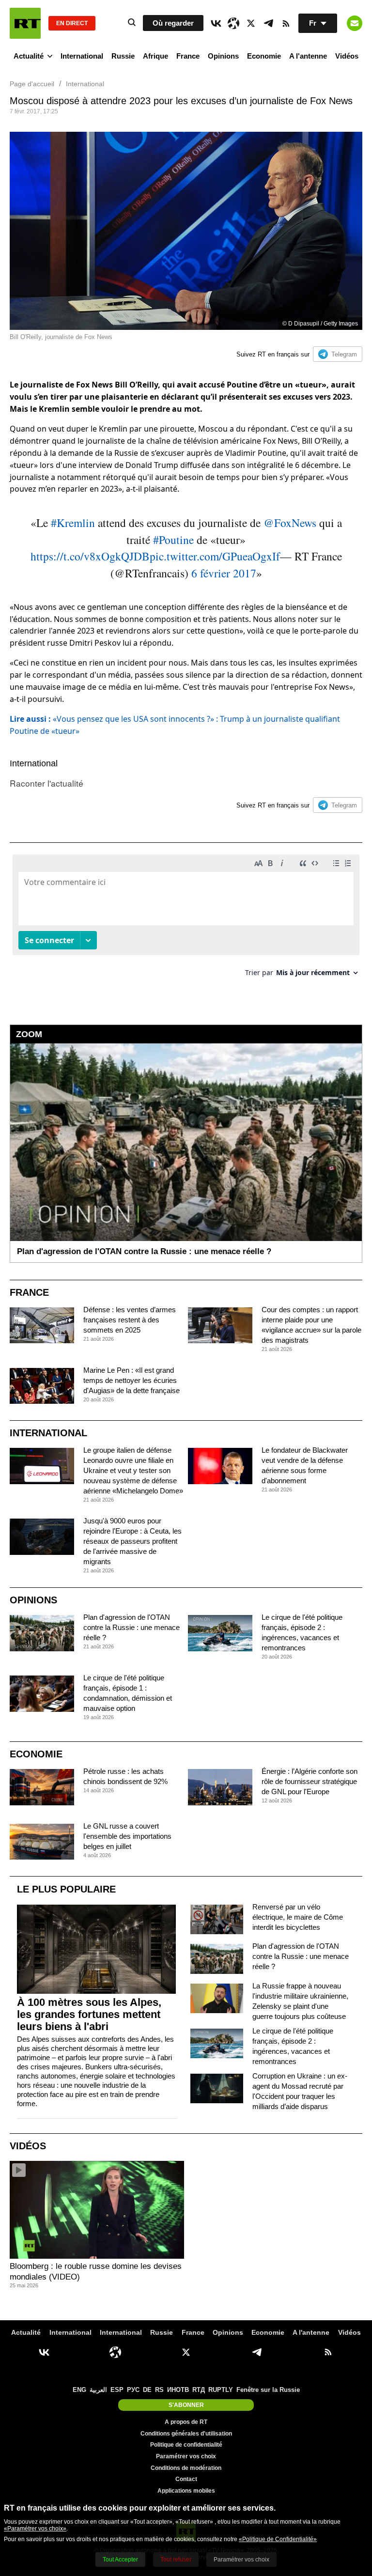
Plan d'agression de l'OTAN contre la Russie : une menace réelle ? (132, 1627)
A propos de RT (186, 2422)
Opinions (223, 56)
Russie (123, 56)
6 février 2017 (224, 573)
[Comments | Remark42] (186, 919)
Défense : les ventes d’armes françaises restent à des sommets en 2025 (130, 1320)
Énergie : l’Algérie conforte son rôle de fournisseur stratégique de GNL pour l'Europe (310, 1781)
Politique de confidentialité (186, 2445)
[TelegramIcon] (268, 23)
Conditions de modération (186, 2468)
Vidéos (347, 56)
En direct (72, 23)
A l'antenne (308, 56)
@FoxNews (290, 523)
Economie (264, 56)
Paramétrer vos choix (186, 2456)
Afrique (155, 56)
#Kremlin (73, 523)
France (188, 56)
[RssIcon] (286, 23)
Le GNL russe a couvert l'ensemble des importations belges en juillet (127, 1836)
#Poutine (173, 540)
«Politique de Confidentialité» (278, 2539)
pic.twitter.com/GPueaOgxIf (215, 556)
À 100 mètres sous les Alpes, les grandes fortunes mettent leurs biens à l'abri (89, 2014)
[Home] (25, 23)
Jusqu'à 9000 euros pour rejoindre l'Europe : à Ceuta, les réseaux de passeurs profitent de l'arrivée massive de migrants (132, 1541)
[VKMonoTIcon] (216, 23)
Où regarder (173, 23)
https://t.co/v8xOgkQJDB (90, 556)
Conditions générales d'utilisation (186, 2434)
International (82, 56)
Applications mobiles (186, 2491)
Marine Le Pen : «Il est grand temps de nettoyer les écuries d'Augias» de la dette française (132, 1380)
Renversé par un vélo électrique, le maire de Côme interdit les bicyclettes (298, 1917)
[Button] (355, 23)
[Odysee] (233, 23)
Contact (186, 2479)
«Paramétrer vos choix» (35, 2529)
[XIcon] (251, 23)
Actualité (29, 56)
